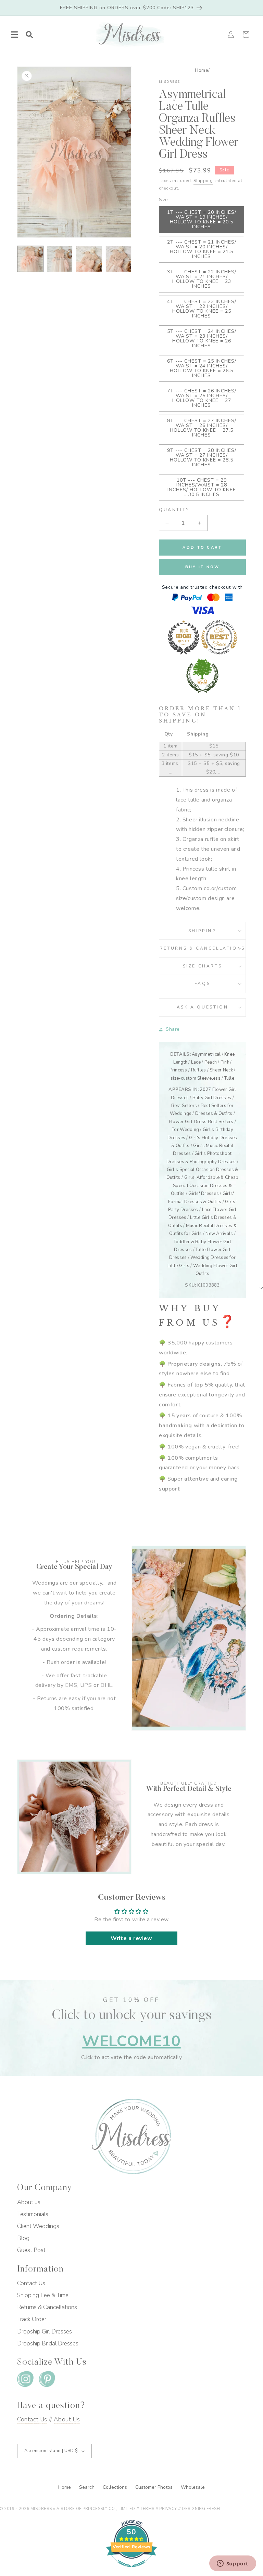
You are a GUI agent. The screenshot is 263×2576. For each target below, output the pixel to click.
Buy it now (203, 567)
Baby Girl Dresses (212, 1098)
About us (29, 2202)
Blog (23, 2238)
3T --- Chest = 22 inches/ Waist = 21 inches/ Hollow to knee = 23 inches (202, 279)
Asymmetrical (206, 1054)
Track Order (32, 2319)
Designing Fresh (201, 2509)
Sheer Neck (221, 1070)
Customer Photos (155, 2487)
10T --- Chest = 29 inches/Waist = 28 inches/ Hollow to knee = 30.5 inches (202, 487)
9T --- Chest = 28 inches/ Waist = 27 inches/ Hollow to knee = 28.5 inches (202, 458)
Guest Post (31, 2250)
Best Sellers (184, 1106)
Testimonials (33, 2214)
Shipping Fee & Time (43, 2295)
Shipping (203, 181)
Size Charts (203, 966)
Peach (211, 1062)
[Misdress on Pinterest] (47, 2380)
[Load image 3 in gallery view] (89, 259)
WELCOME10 (131, 2041)
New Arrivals (219, 1234)
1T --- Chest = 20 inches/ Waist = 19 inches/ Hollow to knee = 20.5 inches (202, 219)
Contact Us (31, 2283)
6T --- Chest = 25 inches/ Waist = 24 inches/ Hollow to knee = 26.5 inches (202, 368)
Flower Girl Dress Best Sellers (201, 1122)
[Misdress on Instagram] (25, 2380)
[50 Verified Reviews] (131, 2571)
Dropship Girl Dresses (45, 2332)
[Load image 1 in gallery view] (30, 259)
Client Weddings (38, 2226)
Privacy (168, 2509)
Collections (116, 2487)
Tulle (229, 1078)
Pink (225, 1062)
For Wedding (185, 1130)
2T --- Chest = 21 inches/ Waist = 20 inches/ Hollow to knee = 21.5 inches (202, 249)
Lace (196, 1062)
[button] (14, 35)
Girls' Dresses (204, 1194)
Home (202, 70)
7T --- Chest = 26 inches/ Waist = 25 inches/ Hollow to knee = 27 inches (202, 398)
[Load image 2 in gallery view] (60, 259)
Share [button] (173, 1029)
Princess (178, 1070)
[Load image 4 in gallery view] (118, 259)
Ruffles (199, 1070)
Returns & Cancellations (202, 948)
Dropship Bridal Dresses (48, 2344)
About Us (67, 2419)
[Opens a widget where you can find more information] (233, 2564)
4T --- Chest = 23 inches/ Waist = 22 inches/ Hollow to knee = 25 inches (202, 309)
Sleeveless (209, 1078)
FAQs (202, 984)
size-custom (183, 1078)
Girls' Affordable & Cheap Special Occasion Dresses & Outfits (205, 1186)
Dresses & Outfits (214, 1114)
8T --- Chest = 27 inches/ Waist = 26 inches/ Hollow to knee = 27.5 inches (202, 428)
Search (87, 2487)
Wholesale (193, 2487)
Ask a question (202, 1007)
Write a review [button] (131, 1938)
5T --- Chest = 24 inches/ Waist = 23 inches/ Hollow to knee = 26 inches (202, 339)
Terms (147, 2509)
